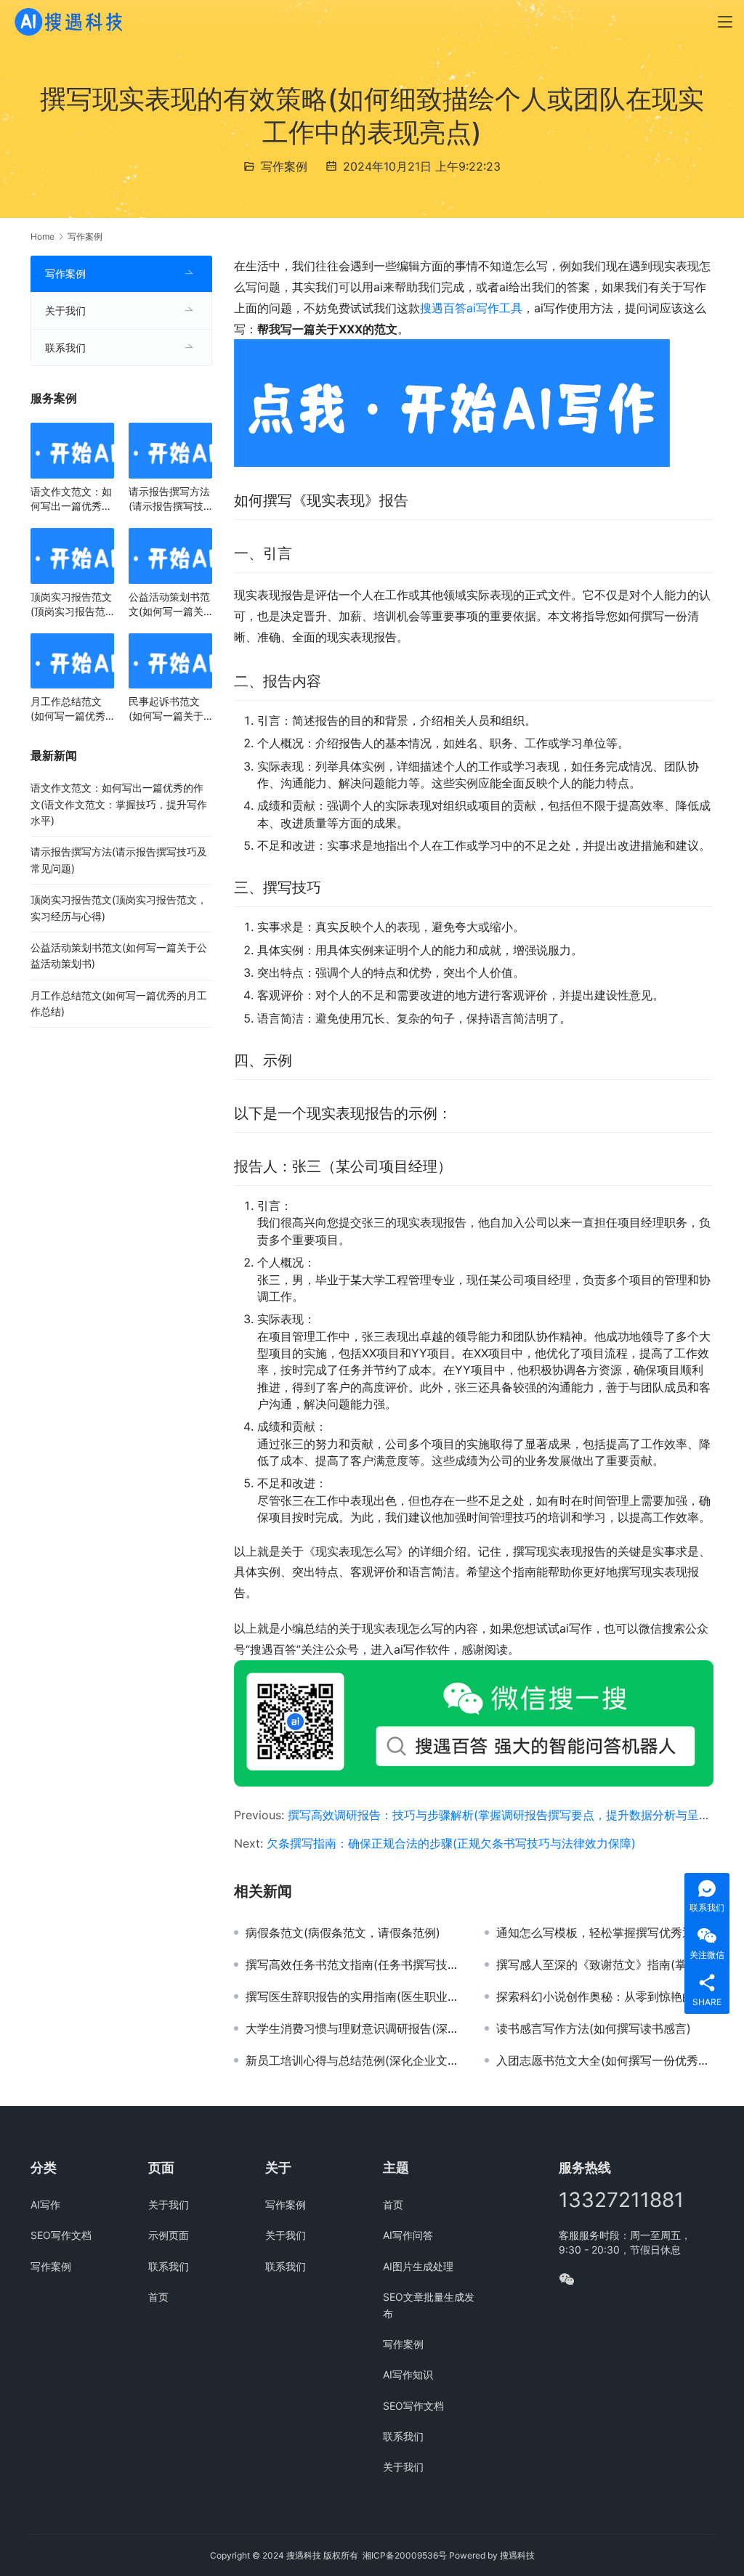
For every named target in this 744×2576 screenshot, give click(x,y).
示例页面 (169, 2235)
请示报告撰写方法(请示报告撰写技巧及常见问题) (169, 499)
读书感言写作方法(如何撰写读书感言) (594, 2028)
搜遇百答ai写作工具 (471, 308)
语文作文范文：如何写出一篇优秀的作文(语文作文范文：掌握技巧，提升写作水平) (71, 499)
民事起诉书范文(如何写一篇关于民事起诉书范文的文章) (169, 709)
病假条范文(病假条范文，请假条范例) (343, 1933)
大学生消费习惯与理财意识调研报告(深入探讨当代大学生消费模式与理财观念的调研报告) (354, 2028)
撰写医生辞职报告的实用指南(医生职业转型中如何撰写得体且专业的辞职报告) (354, 1996)
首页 (158, 2297)
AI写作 (45, 2205)
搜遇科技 (517, 2555)
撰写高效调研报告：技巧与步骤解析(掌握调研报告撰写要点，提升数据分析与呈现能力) (513, 1815)
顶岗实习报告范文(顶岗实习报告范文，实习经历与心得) (71, 605)
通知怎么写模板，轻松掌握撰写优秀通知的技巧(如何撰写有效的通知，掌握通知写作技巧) (605, 1933)
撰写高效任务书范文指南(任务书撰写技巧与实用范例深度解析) (354, 1964)
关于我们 (65, 310)
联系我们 (65, 348)
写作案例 (284, 166)
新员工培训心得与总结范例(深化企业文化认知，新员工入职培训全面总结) (354, 2060)
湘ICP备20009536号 (405, 2555)
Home (43, 236)
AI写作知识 (408, 2374)
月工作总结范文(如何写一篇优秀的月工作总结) (68, 709)
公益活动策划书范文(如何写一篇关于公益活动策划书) (169, 605)
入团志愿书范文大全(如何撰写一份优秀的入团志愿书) (605, 2060)
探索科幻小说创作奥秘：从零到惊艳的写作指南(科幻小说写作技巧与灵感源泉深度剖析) (605, 1996)
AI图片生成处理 (418, 2266)
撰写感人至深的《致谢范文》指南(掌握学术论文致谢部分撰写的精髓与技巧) (605, 1964)
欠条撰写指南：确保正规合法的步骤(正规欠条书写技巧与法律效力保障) (451, 1843)
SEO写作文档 (61, 2235)
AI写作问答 (408, 2235)
